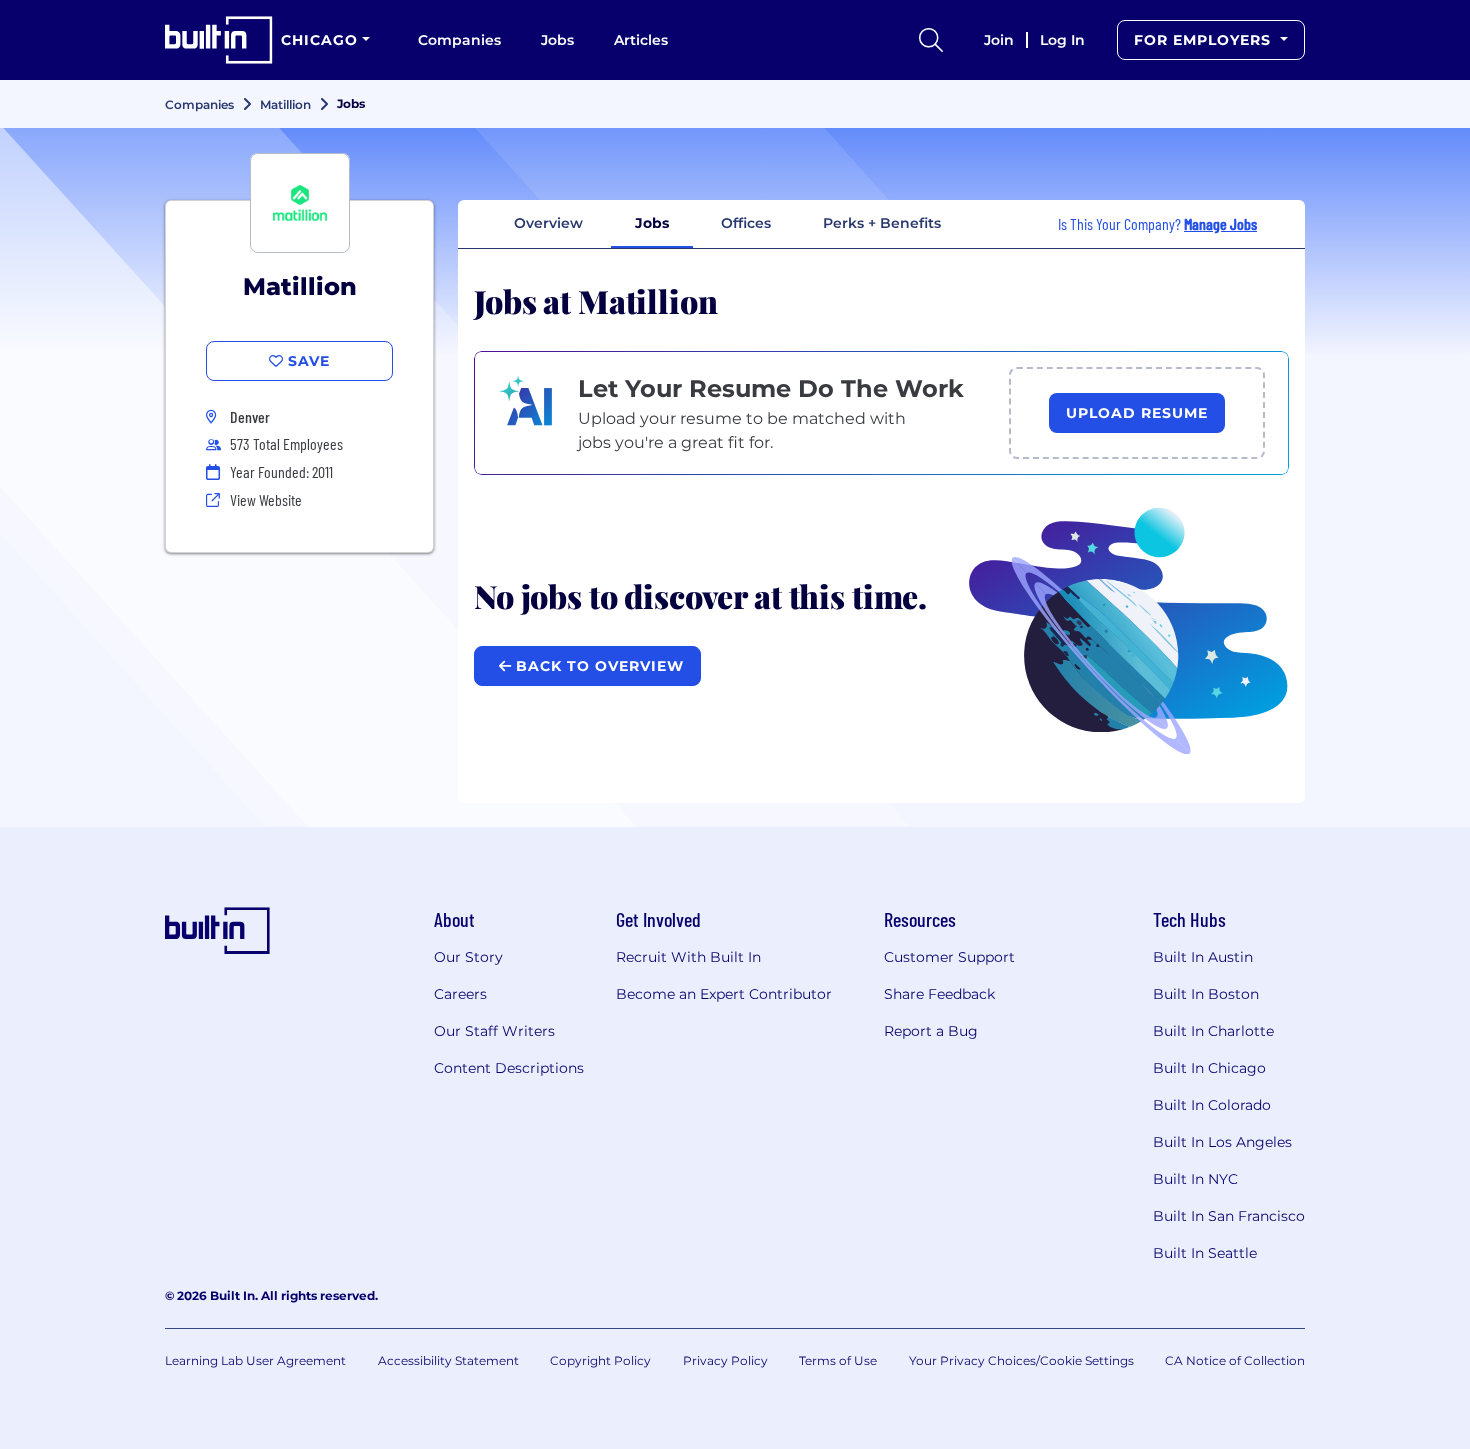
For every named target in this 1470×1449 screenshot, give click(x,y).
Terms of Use (838, 1360)
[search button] (931, 40)
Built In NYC (1195, 1179)
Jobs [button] (652, 223)
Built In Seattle (1205, 1253)
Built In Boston (1206, 994)
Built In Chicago (1209, 1068)
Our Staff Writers (494, 1031)
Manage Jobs (1220, 223)
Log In (1062, 40)
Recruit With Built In (688, 957)
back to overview (597, 666)
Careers (460, 994)
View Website (266, 499)
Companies (459, 40)
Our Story (468, 957)
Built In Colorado (1212, 1105)
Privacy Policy (725, 1360)
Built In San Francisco (1229, 1216)
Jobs (557, 40)
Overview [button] (548, 223)
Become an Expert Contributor (724, 994)
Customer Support (949, 957)
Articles (641, 40)
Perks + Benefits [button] (882, 223)
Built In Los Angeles (1222, 1142)
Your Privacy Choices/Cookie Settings (1021, 1360)
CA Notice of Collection (1235, 1360)
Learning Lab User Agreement (255, 1360)
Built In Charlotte (1213, 1031)
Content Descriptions (509, 1068)
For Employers (1205, 40)
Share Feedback (939, 994)
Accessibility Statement (448, 1360)
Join (999, 40)
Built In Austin (1203, 957)
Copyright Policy (600, 1360)
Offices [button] (746, 223)
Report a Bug (931, 1031)
